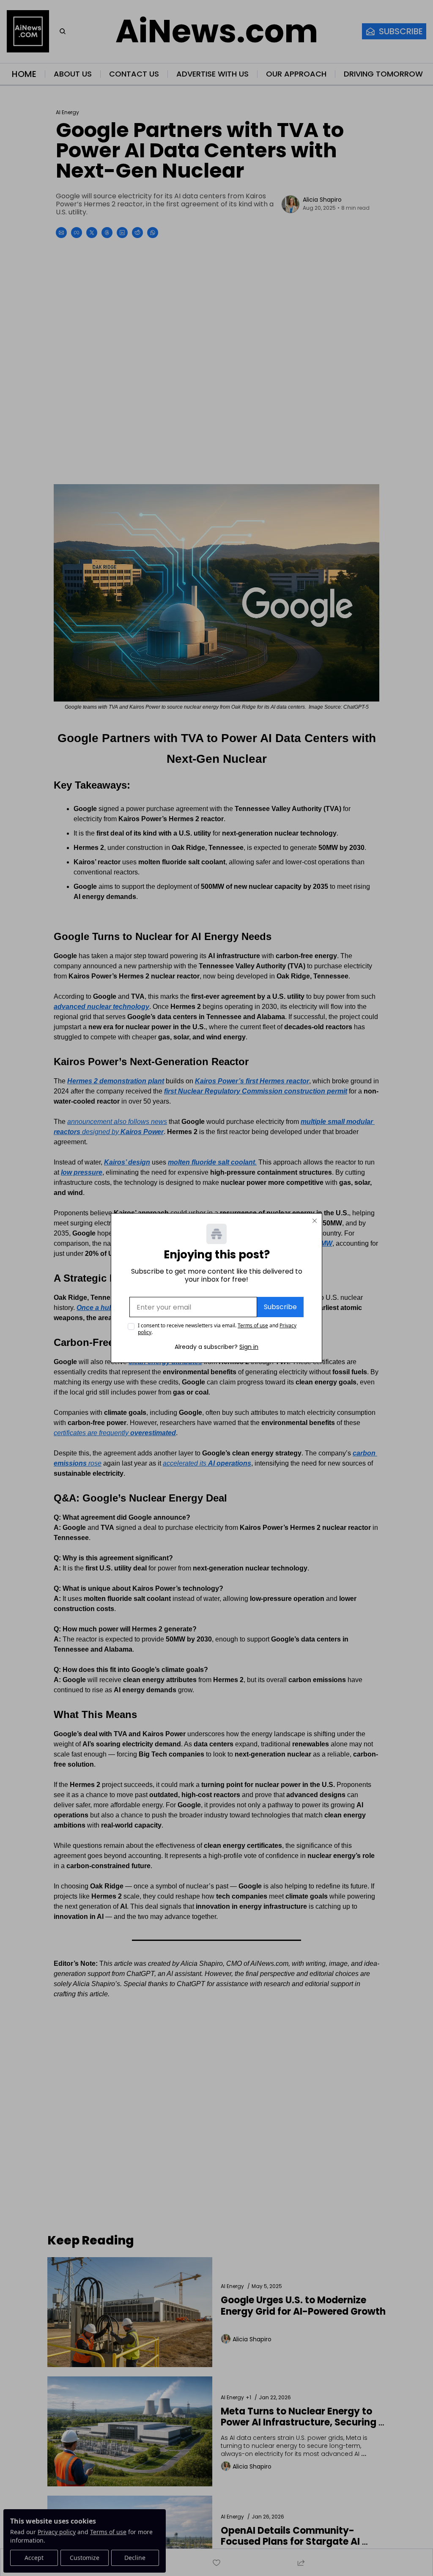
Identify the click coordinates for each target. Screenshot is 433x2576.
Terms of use (253, 1325)
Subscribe (280, 1307)
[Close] (315, 1221)
